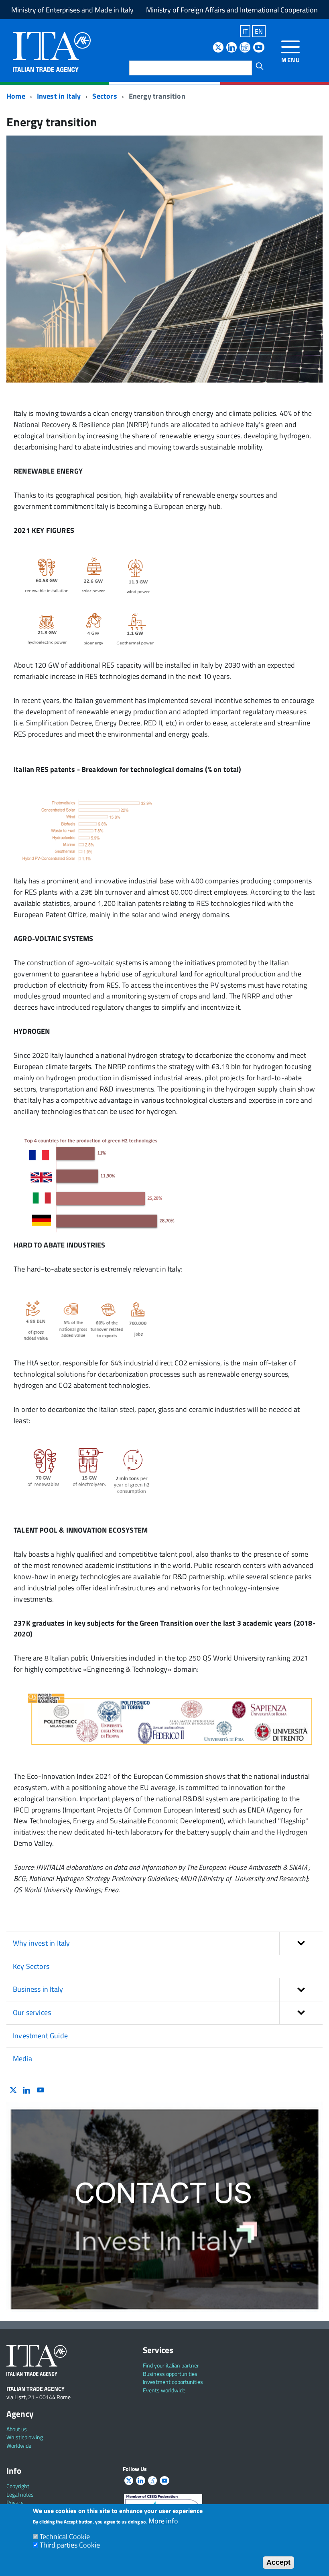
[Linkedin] (232, 48)
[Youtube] (259, 48)
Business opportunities (170, 2374)
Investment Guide (40, 2036)
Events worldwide (164, 2390)
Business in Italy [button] (38, 1989)
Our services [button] (32, 2012)
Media (22, 2059)
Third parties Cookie (70, 2545)
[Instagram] (245, 48)
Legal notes (20, 2494)
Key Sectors (31, 1966)
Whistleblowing (25, 2437)
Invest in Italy (59, 96)
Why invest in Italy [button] (41, 1943)
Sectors (105, 96)
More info (163, 2521)
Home (16, 96)
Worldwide (19, 2445)
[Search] (260, 66)
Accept (278, 2562)
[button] (301, 1943)
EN (259, 31)
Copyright (18, 2486)
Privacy (15, 2502)
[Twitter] (218, 48)
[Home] (52, 51)
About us (17, 2429)
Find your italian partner (171, 2365)
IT (245, 31)
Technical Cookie (65, 2537)
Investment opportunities (173, 2382)
